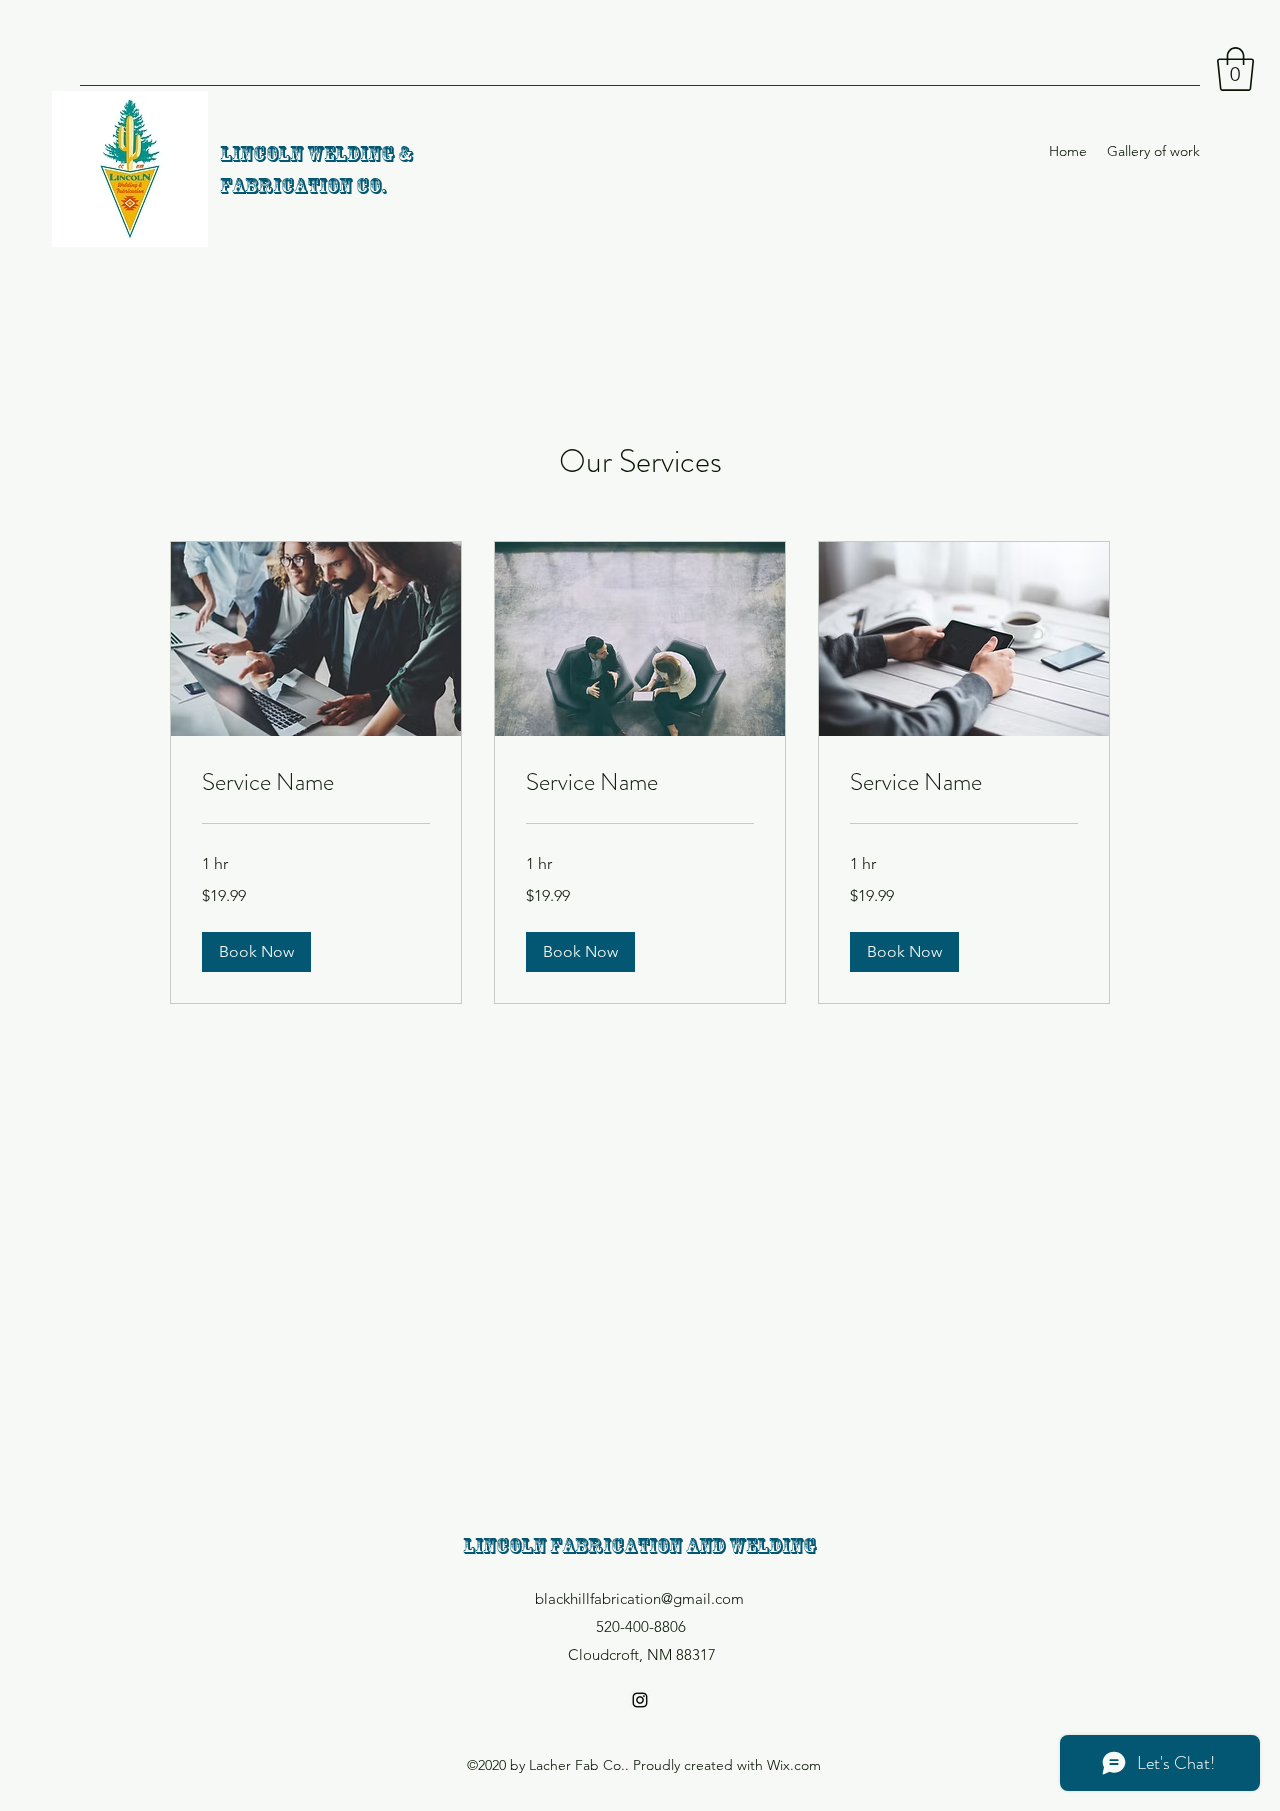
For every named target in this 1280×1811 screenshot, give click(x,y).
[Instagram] (640, 1700)
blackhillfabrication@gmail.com (639, 1598)
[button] (1235, 69)
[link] (316, 783)
